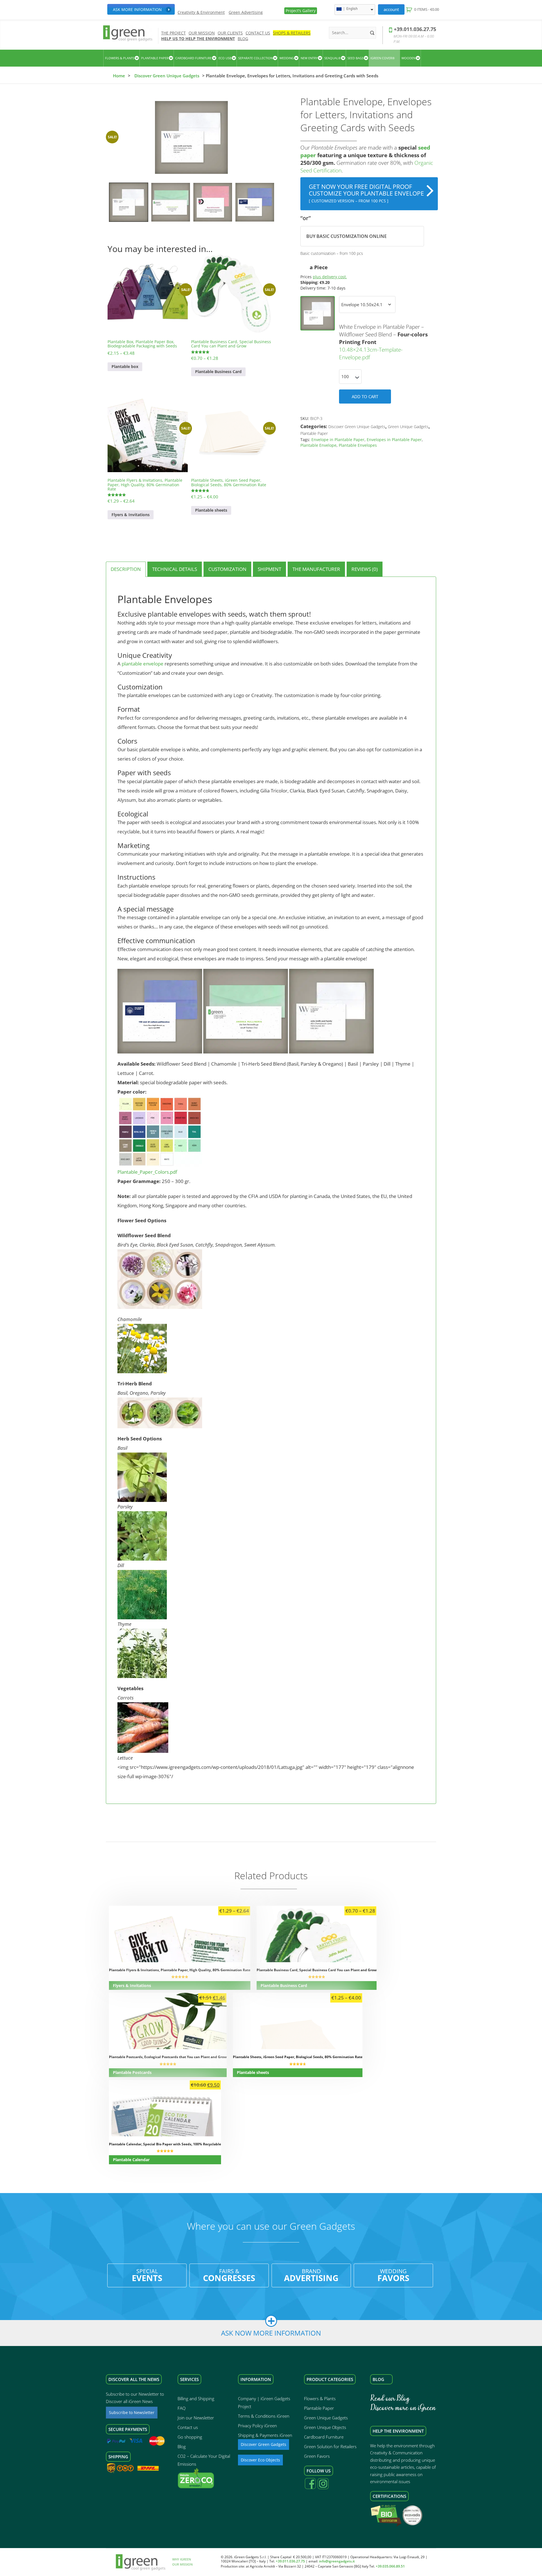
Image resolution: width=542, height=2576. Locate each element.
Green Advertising (246, 12)
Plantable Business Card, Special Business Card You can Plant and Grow (317, 1970)
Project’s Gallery (301, 11)
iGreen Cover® (383, 58)
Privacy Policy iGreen (257, 2426)
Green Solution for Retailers (330, 2446)
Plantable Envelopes (358, 445)
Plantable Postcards (132, 2072)
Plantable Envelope (318, 445)
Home (119, 76)
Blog (243, 39)
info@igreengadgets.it (337, 2561)
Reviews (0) (365, 569)
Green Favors (317, 2456)
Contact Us (258, 33)
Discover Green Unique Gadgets (167, 76)
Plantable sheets (211, 510)
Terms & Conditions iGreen (264, 2416)
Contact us (188, 2427)
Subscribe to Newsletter (132, 2412)
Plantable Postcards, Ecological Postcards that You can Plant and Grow (168, 2057)
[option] (191, 137)
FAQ (182, 2408)
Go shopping (190, 2437)
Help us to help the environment (198, 39)
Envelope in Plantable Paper (338, 440)
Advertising (311, 2275)
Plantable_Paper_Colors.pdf (147, 1172)
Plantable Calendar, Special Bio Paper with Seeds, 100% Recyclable (165, 2144)
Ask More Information (137, 9)
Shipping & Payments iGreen (265, 2435)
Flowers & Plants (320, 2398)
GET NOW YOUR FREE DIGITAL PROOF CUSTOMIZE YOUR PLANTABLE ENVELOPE (366, 193)
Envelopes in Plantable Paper (394, 440)
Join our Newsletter (196, 2418)
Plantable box (125, 366)
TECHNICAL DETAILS (175, 569)
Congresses (229, 2275)
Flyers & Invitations (131, 515)
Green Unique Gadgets (408, 427)
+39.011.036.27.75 (415, 29)
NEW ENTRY (309, 58)
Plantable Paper (314, 433)
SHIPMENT (269, 569)
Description (126, 569)
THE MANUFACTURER (316, 569)
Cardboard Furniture (324, 2437)
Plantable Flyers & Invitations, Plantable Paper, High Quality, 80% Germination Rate (180, 1970)
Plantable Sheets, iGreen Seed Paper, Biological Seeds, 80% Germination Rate (298, 2057)
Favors (393, 2275)
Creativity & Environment (201, 12)
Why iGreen (182, 2559)
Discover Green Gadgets (264, 2444)
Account (391, 9)
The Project (173, 33)
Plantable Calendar (131, 2160)
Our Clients (230, 33)
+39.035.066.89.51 (390, 2566)
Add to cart (365, 397)
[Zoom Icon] (191, 137)
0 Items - (427, 9)
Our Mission (202, 33)
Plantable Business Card (218, 372)
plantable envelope (143, 664)
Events (147, 2275)
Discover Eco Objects (260, 2460)
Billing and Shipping (196, 2398)
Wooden (408, 58)
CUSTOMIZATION (227, 569)
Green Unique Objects (325, 2427)
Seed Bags (356, 58)
